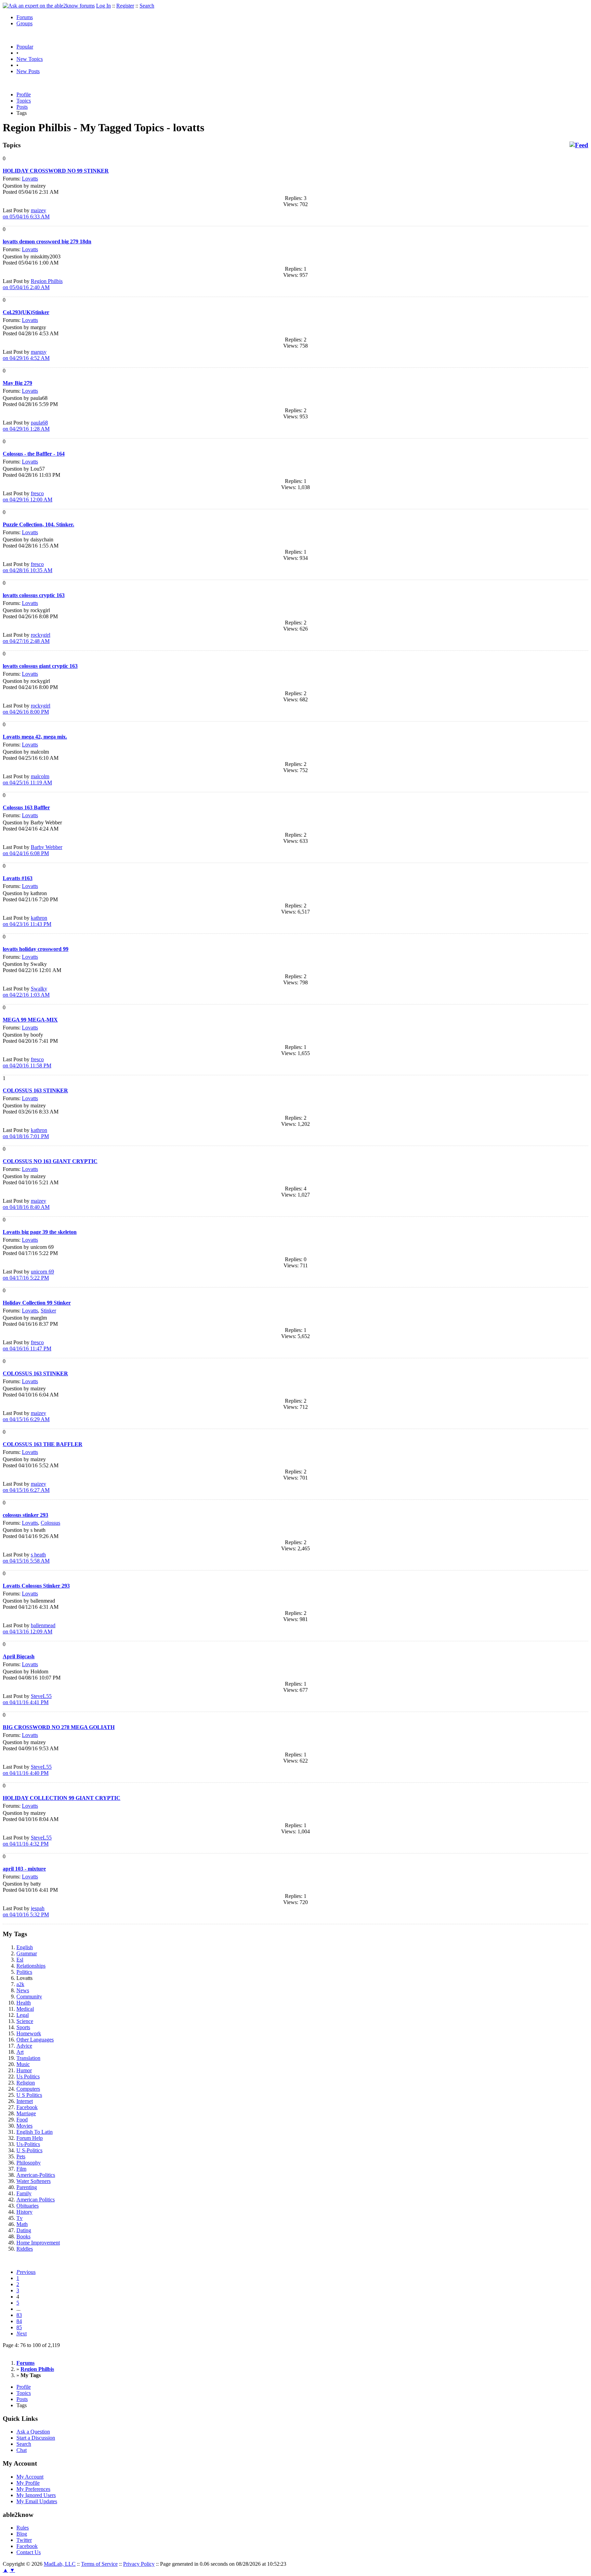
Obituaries (28, 2206)
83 (19, 2315)
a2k (20, 1984)
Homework (29, 2033)
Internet (25, 2101)
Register (125, 6)
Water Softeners (34, 2181)
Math (22, 2224)
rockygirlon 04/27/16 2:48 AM (27, 638)
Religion (26, 2083)
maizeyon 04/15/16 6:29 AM (26, 1416)
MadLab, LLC (60, 2564)
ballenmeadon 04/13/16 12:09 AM (29, 1628)
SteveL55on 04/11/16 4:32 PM (27, 1841)
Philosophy (29, 2163)
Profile (24, 95)
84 (19, 2321)
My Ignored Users (36, 2495)
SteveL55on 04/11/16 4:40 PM (27, 1770)
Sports (23, 2027)
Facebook (27, 2107)
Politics (24, 1972)
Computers (28, 2089)
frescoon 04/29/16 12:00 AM (28, 496)
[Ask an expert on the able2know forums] (49, 6)
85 (19, 2327)
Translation (28, 2058)
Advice (24, 2046)
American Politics (36, 2200)
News (23, 1990)
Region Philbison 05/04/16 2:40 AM (33, 284)
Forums (25, 17)
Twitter (24, 2540)
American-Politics (36, 2175)
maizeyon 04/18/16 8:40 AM (26, 1204)
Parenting (27, 2187)
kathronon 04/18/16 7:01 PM (26, 1133)
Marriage (26, 2113)
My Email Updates (37, 2501)
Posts (22, 107)
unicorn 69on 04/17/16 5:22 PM (28, 1275)
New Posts (28, 71)
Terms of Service (99, 2564)
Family (24, 2193)
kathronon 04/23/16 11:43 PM (27, 921)
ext (22, 2334)
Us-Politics (28, 2144)
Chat (22, 2450)
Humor (24, 2070)
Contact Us (29, 2552)
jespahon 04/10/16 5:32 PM (26, 1911)
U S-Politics (29, 2150)
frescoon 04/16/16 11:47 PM (27, 1345)
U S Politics (29, 2095)
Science (25, 2021)
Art (20, 2052)
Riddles (25, 2249)
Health (24, 2003)
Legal (23, 2015)
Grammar (27, 1953)
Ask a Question (33, 2432)
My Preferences (33, 2489)
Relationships (31, 1966)
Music (23, 2064)
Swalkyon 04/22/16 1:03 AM (26, 992)
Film (21, 2169)
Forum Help (30, 2138)
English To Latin (35, 2132)
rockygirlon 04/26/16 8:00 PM (27, 709)
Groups (24, 23)
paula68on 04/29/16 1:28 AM (26, 426)
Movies (24, 2126)
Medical (25, 2009)
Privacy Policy (139, 2564)
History (24, 2212)
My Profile (28, 2483)
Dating (24, 2230)
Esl (20, 1960)
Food (22, 2120)
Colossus (50, 1523)
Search (147, 6)
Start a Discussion (36, 2438)
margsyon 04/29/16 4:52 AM (26, 355)
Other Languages (35, 2040)
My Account (30, 2477)
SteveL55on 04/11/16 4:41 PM (27, 1699)
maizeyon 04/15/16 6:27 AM (26, 1487)
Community (29, 1997)
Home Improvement (38, 2243)
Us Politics (28, 2076)
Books (23, 2236)
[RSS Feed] (579, 145)
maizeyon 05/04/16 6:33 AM (26, 213)
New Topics (30, 59)
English (25, 1947)
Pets (21, 2156)
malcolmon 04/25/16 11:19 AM (27, 779)
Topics (24, 101)
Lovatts (30, 179)
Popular (25, 47)
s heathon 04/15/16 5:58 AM (26, 1558)
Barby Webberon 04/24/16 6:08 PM (32, 850)
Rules (23, 2528)
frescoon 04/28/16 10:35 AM (28, 567)
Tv (19, 2218)
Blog (22, 2534)
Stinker (48, 1311)
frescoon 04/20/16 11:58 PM (27, 1062)
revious (26, 2272)
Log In (103, 6)
